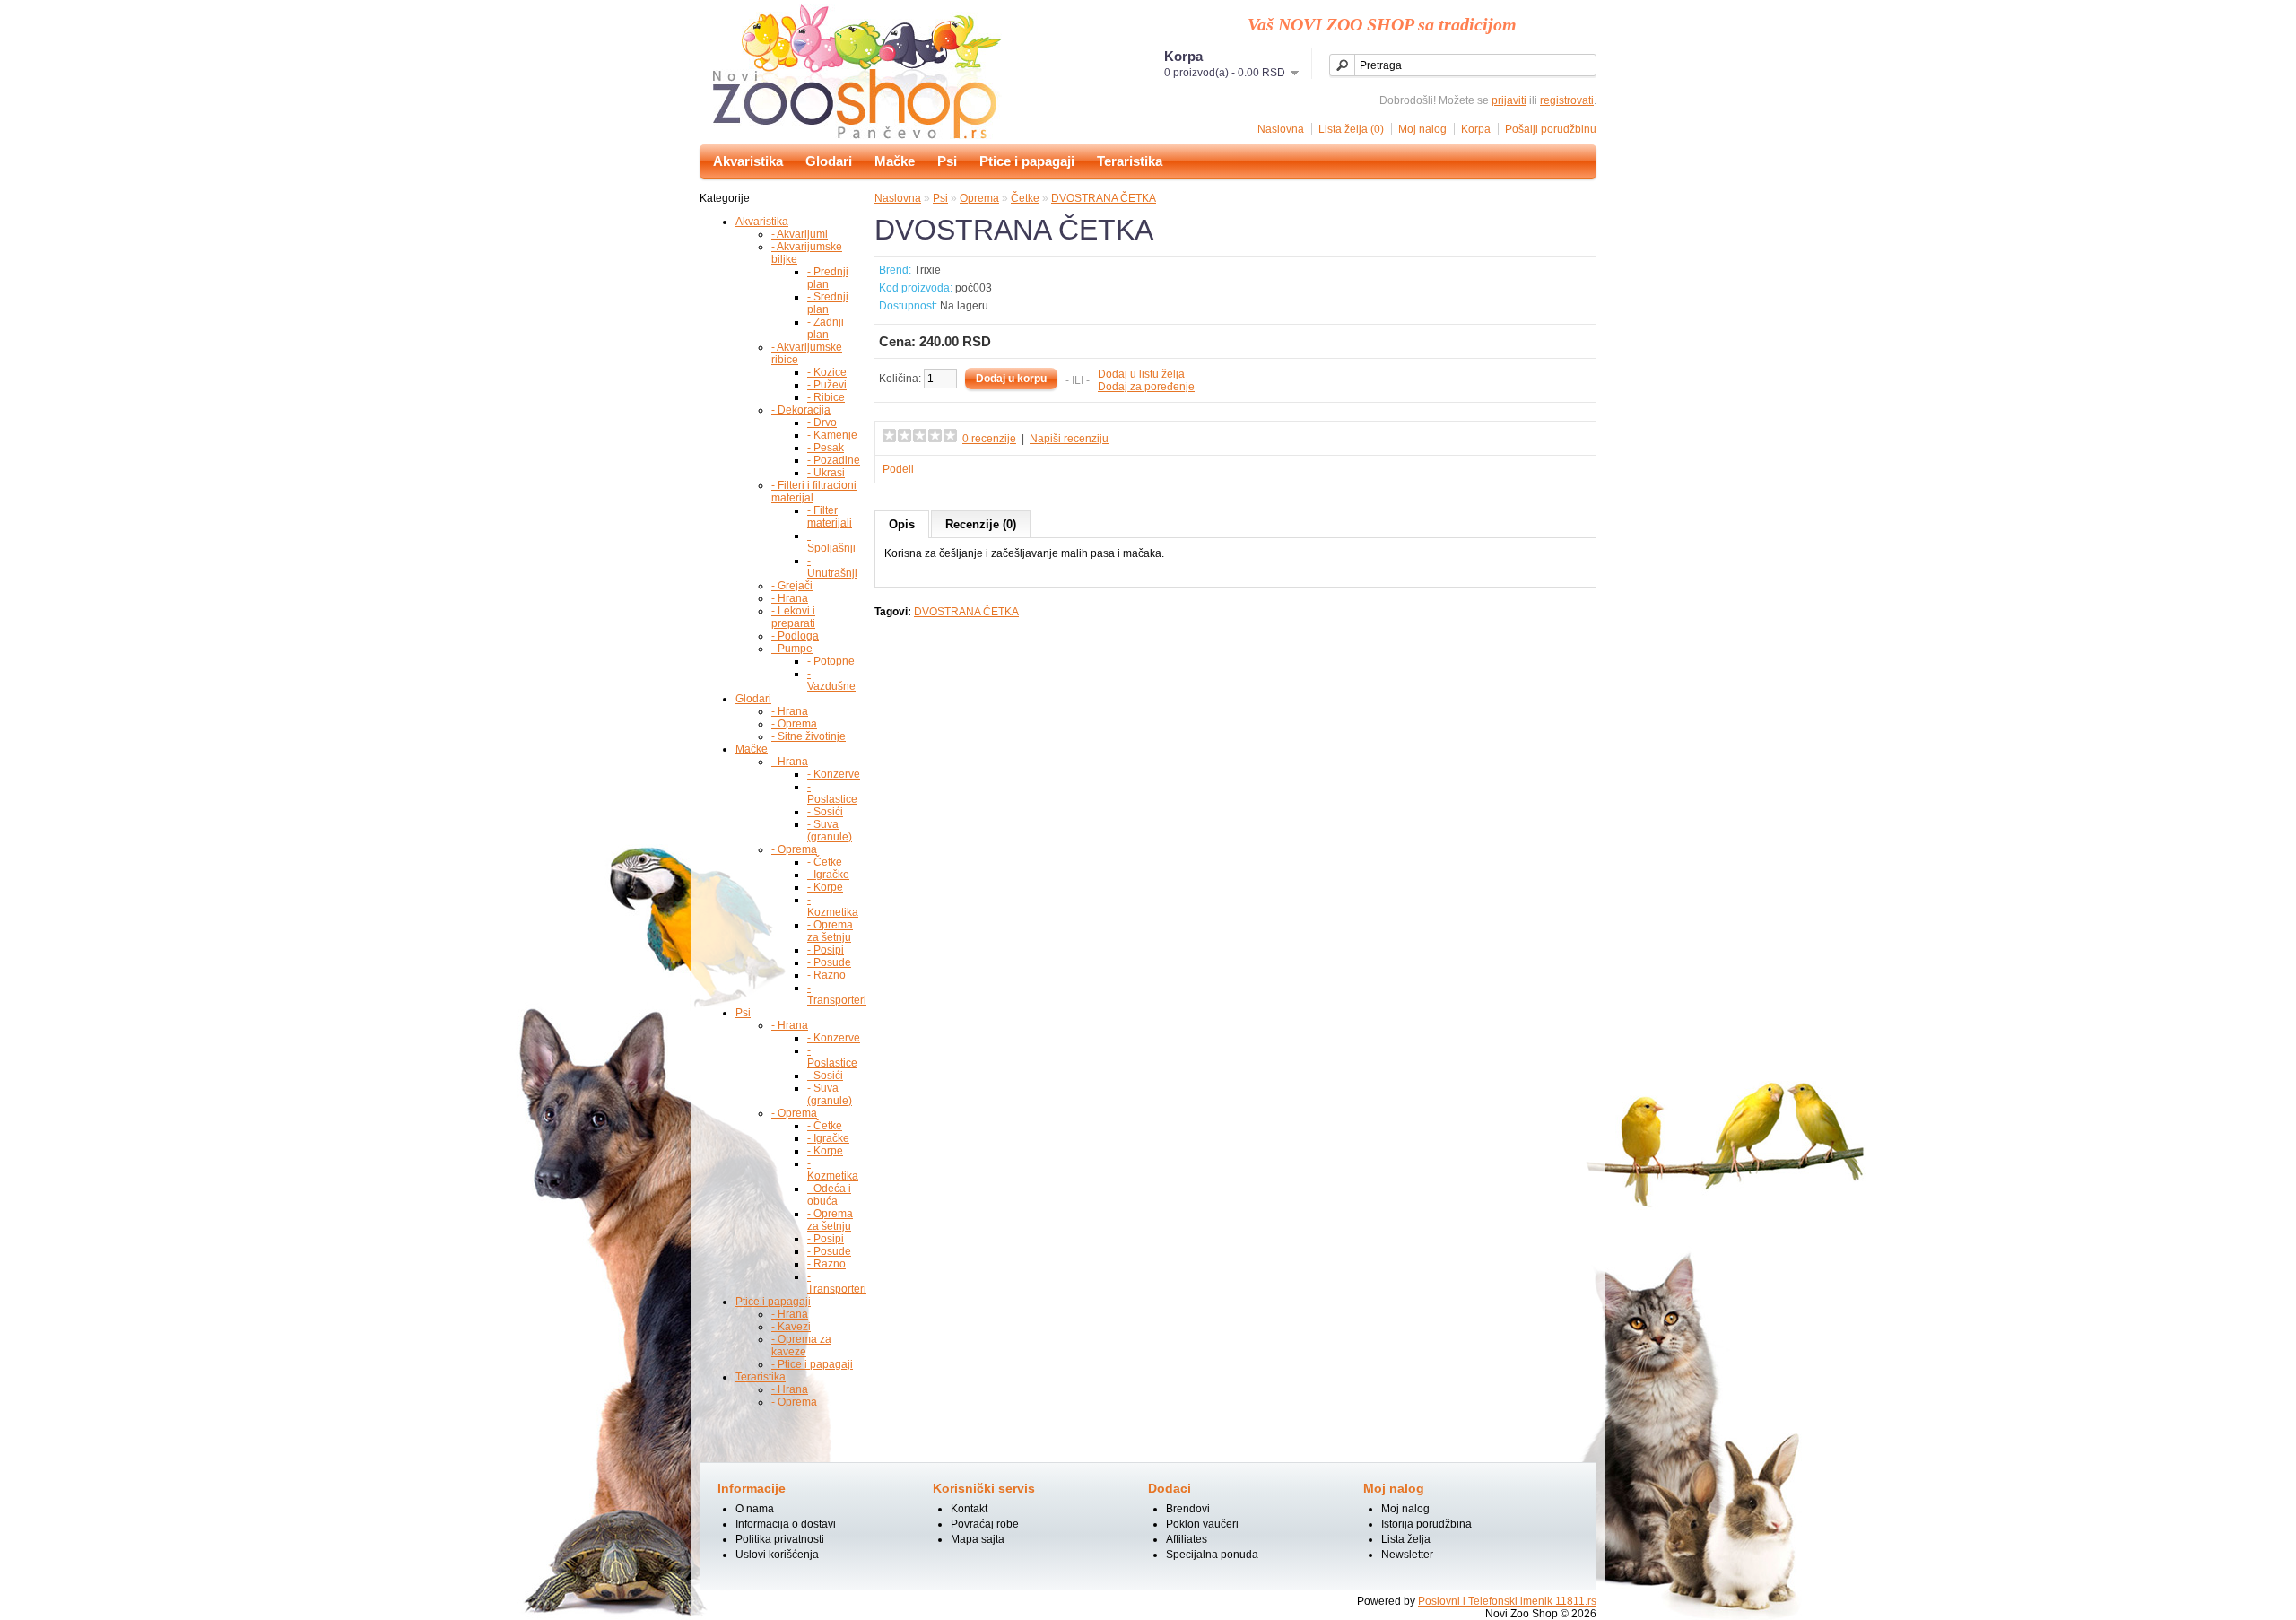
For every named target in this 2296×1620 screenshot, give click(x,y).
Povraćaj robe (985, 1524)
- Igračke (828, 875)
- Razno (826, 975)
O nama (755, 1509)
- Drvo (822, 422)
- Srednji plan (828, 303)
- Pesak (826, 448)
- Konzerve (834, 774)
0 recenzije (989, 439)
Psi (947, 161)
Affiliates (1187, 1539)
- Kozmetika (833, 906)
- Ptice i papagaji (812, 1364)
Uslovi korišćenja (777, 1555)
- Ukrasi (826, 473)
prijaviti (1509, 100)
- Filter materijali (830, 517)
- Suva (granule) (830, 831)
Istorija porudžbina (1426, 1524)
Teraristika (1130, 161)
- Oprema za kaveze (801, 1346)
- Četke (825, 862)
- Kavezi (791, 1327)
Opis (902, 524)
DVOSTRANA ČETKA (1104, 198)
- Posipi (826, 950)
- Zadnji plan (826, 328)
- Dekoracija (801, 410)
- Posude (829, 962)
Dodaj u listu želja (1141, 374)
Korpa (1476, 129)
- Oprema (794, 724)
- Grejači (792, 586)
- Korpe (825, 887)
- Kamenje (832, 435)
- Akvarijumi (800, 234)
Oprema (979, 198)
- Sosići (825, 812)
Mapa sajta (978, 1539)
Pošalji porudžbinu (1551, 129)
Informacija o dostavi (786, 1524)
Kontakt (969, 1509)
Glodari (829, 161)
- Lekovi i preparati (793, 617)
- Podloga (795, 636)
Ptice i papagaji (1027, 161)
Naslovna (1281, 129)
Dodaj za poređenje (1146, 387)
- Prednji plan (828, 278)
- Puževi (827, 385)
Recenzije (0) (981, 524)
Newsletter (1407, 1555)
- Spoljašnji (831, 542)
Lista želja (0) (1351, 129)
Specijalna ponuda (1212, 1555)
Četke (1025, 198)
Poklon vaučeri (1202, 1524)
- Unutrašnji (832, 567)
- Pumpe (792, 649)
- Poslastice (832, 793)
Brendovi (1188, 1509)
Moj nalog (1422, 129)
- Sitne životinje (809, 736)
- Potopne (831, 661)
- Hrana (790, 598)
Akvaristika (748, 161)
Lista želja (1406, 1539)
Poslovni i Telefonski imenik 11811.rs (1507, 1601)
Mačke (895, 161)
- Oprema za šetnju (830, 931)
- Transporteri (837, 994)
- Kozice (827, 372)
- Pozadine (834, 460)
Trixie (927, 270)
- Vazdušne (831, 680)
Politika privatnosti (780, 1539)
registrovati (1567, 100)
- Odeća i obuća (829, 1195)
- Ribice (826, 397)
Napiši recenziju (1069, 439)
